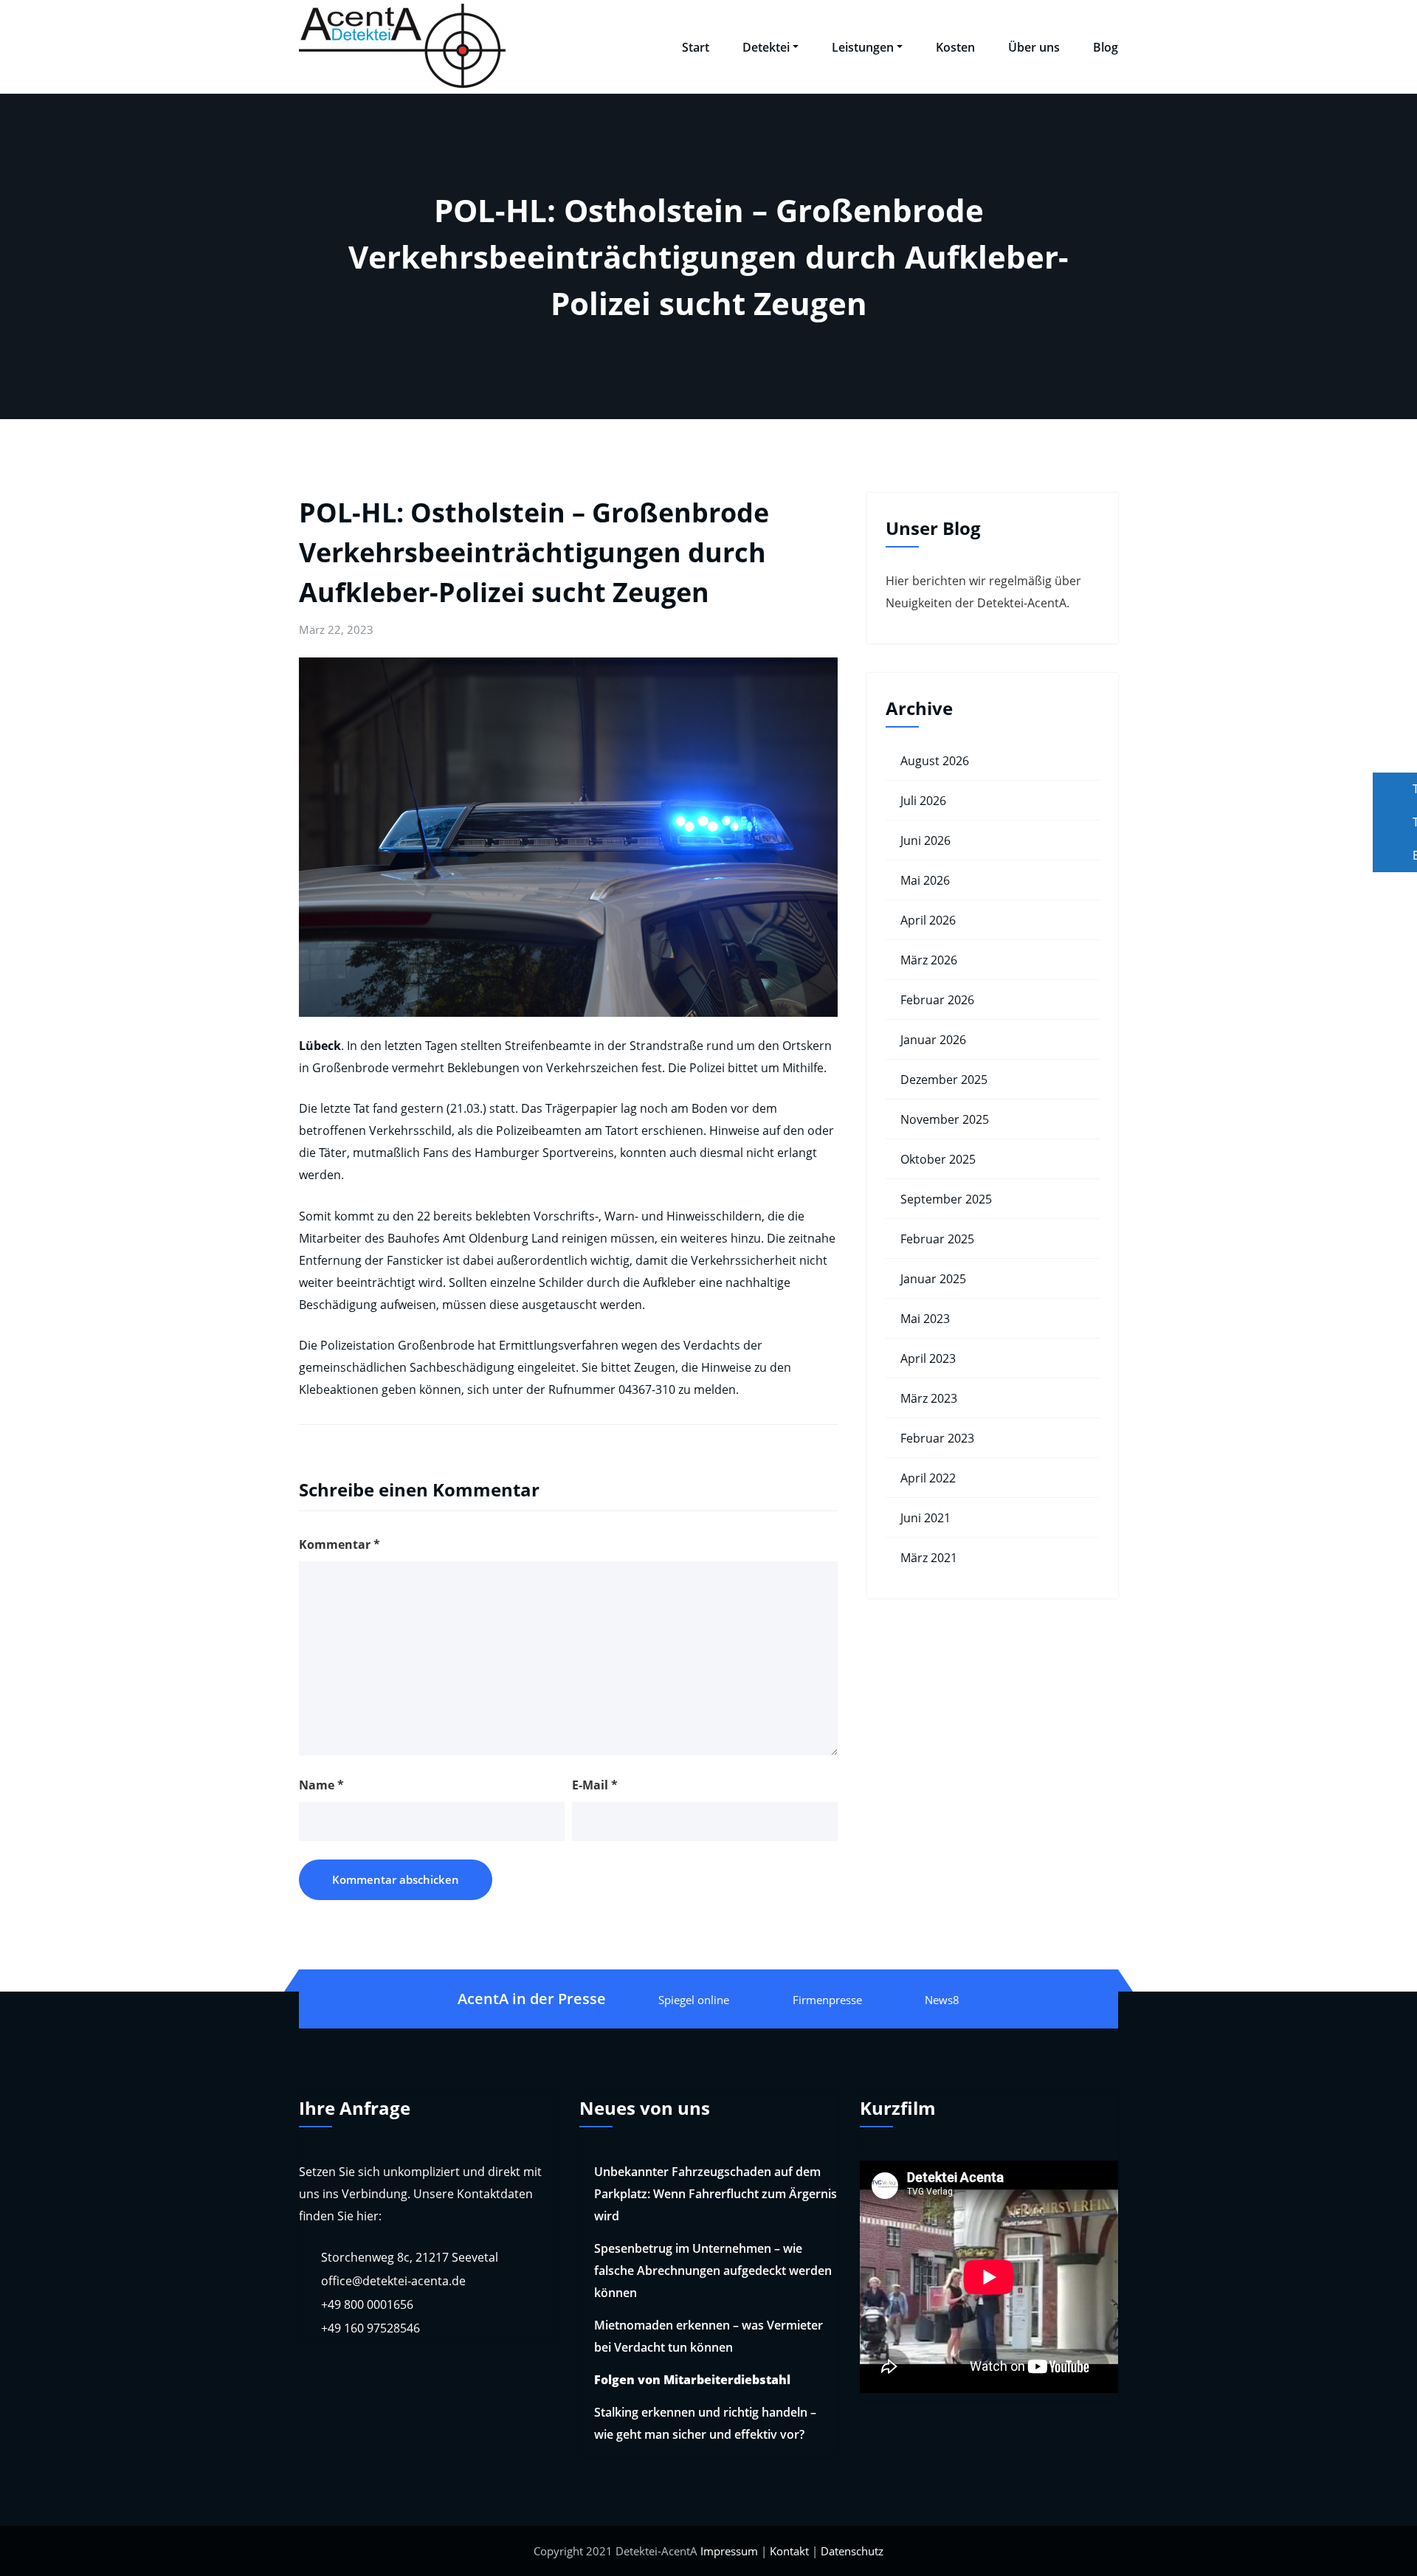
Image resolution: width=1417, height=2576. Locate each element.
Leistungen (863, 47)
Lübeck (320, 1046)
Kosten (955, 47)
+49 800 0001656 (367, 2304)
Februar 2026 (937, 1000)
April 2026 (928, 920)
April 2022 (928, 1478)
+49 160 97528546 (370, 2328)
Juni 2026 (925, 840)
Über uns (1034, 47)
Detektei (766, 47)
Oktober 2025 (938, 1159)
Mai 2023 (925, 1319)
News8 (942, 2000)
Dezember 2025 (944, 1080)
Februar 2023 (937, 1438)
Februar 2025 (937, 1239)
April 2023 (928, 1358)
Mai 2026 (925, 880)
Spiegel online (694, 2000)
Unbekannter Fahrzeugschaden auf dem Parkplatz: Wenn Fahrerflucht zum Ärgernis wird (716, 2194)
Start (696, 47)
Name (321, 1785)
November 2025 (945, 1119)
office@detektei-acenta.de (393, 2281)
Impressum (729, 2551)
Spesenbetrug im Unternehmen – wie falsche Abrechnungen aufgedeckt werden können (713, 2271)
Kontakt (789, 2551)
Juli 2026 (923, 801)
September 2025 (946, 1199)
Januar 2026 (933, 1040)
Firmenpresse (827, 2000)
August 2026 (935, 761)
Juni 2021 (925, 1518)
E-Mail (595, 1785)
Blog (1106, 47)
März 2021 (929, 1558)
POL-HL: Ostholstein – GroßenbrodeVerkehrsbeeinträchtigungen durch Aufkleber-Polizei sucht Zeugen (534, 552)
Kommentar (339, 1544)
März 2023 (929, 1398)
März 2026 (929, 960)
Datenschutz (852, 2551)
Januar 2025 (933, 1279)
